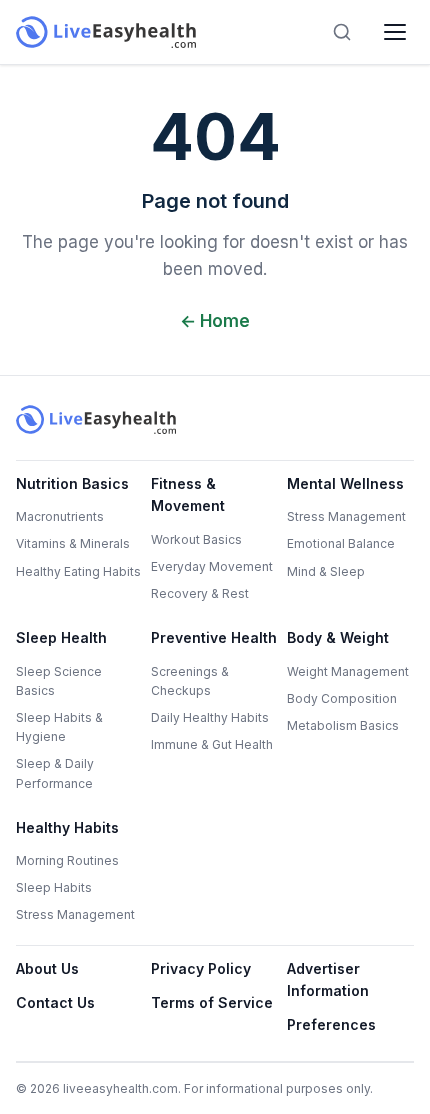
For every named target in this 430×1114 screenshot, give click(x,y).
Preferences (331, 1024)
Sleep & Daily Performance (55, 773)
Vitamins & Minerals (73, 543)
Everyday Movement (212, 566)
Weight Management (348, 671)
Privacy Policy (201, 968)
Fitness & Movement (188, 494)
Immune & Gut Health (212, 744)
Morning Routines (67, 860)
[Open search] (342, 32)
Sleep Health (61, 637)
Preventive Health (214, 637)
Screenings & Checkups (190, 681)
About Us (47, 968)
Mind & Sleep (326, 571)
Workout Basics (196, 539)
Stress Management (346, 516)
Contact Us (55, 1002)
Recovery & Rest (200, 593)
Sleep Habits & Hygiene (59, 727)
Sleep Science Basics (59, 681)
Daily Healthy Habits (210, 717)
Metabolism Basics (343, 725)
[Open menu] (395, 32)
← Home (215, 321)
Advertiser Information (328, 979)
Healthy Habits (67, 827)
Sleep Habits (54, 887)
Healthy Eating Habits (78, 571)
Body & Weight (338, 637)
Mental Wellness (345, 483)
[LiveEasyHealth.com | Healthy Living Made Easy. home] (106, 32)
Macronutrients (60, 516)
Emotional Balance (341, 543)
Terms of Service (212, 1002)
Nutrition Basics (72, 483)
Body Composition (342, 698)
